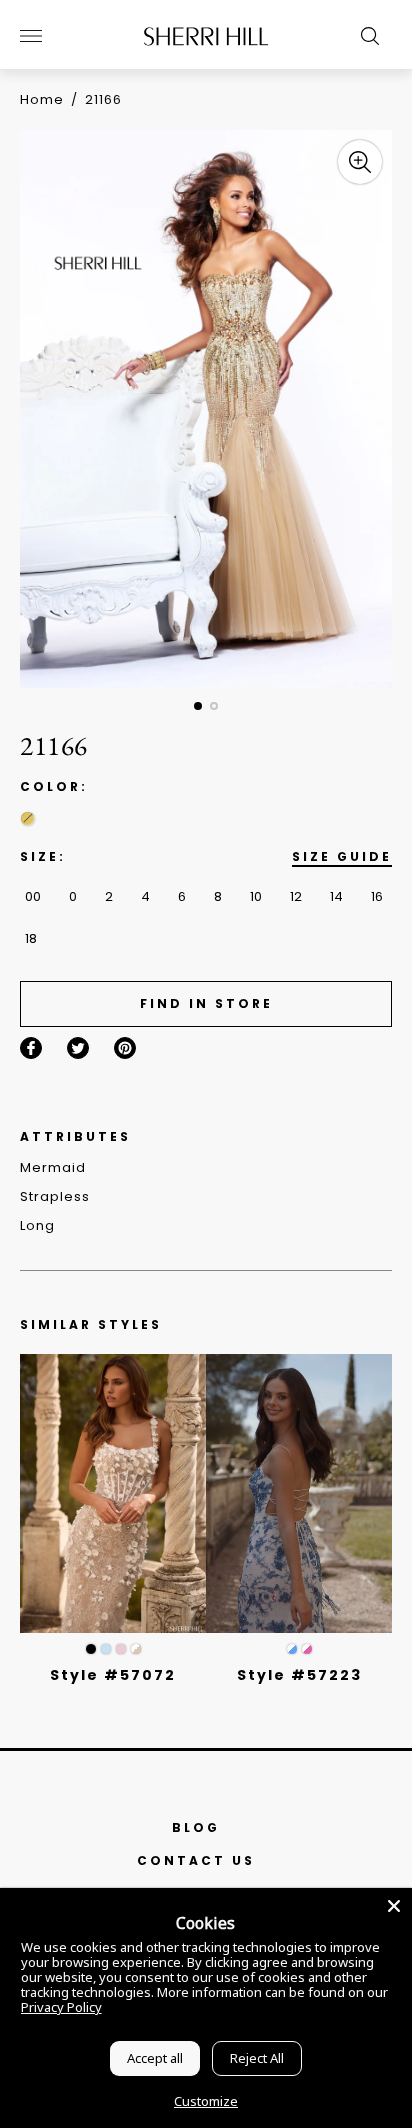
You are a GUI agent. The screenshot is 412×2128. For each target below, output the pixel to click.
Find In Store (206, 1003)
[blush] (121, 1649)
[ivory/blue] (292, 1649)
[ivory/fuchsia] (307, 1649)
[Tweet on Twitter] (78, 1048)
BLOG (196, 1827)
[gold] (27, 818)
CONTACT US (196, 1860)
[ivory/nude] (136, 1649)
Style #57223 (299, 1675)
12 (296, 896)
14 (336, 896)
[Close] (394, 1906)
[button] (198, 706)
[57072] (113, 1493)
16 (377, 896)
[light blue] (106, 1649)
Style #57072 (113, 1675)
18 (31, 938)
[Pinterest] (125, 1048)
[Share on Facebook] (31, 1048)
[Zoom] (360, 162)
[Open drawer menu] (31, 36)
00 (33, 896)
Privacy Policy (61, 2007)
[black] (91, 1649)
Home (42, 99)
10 (256, 896)
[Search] (365, 36)
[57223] (299, 1493)
